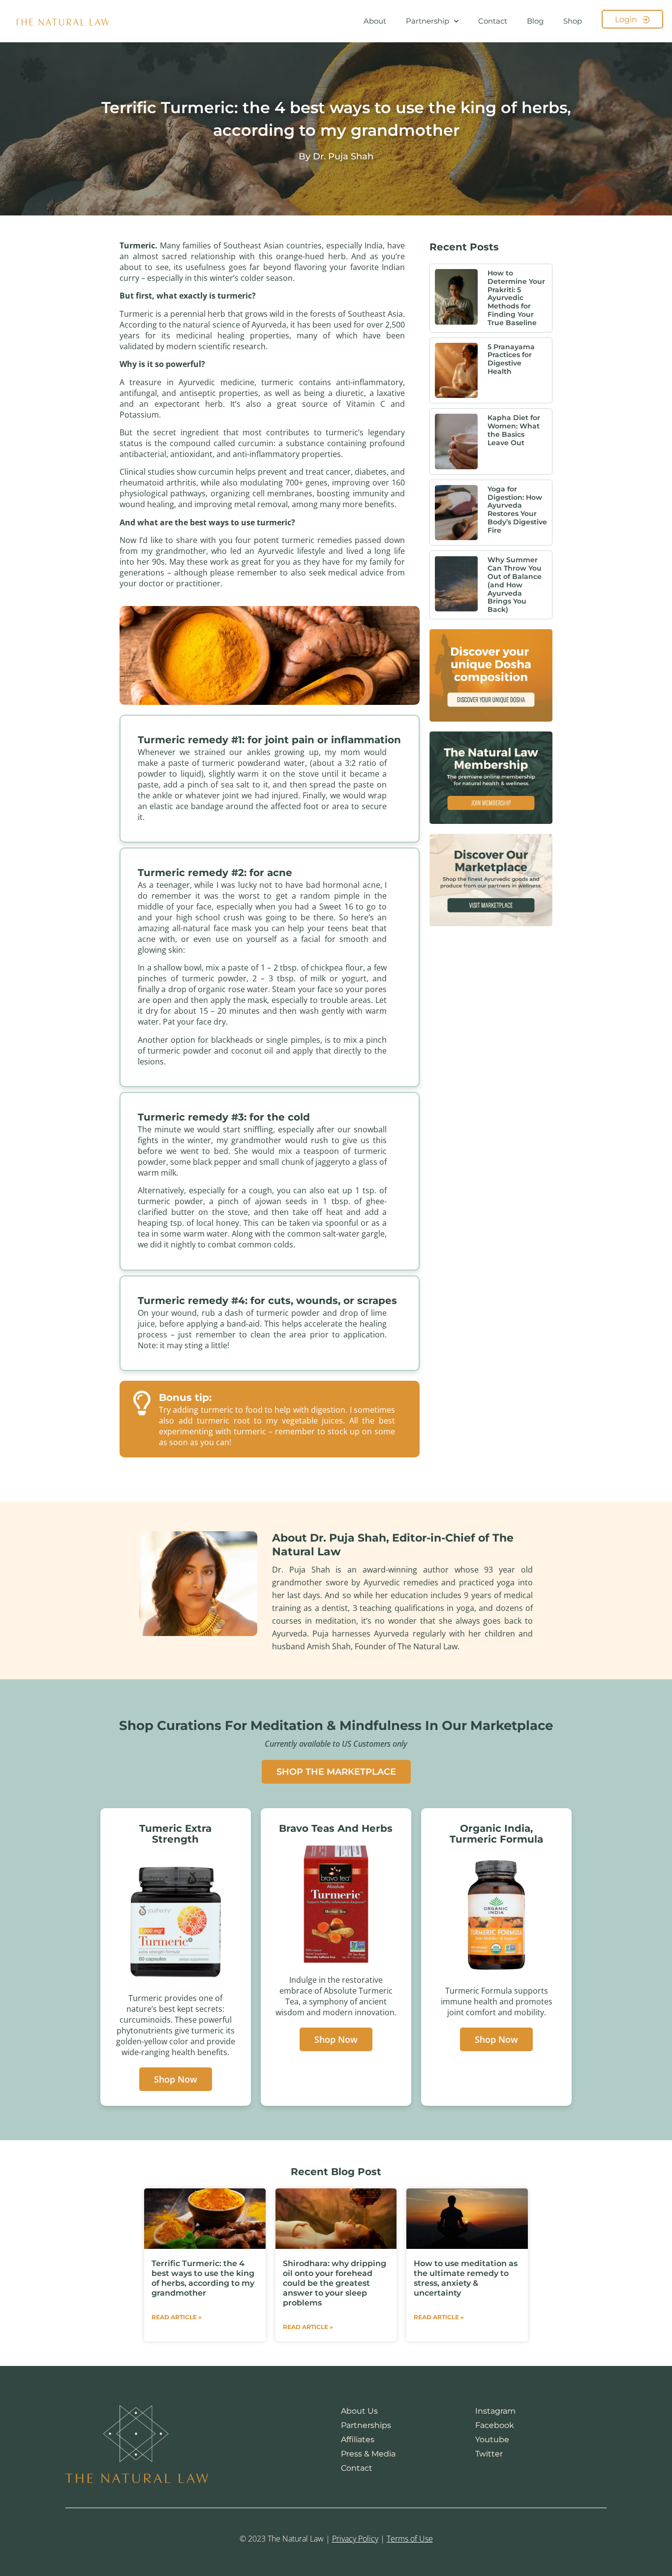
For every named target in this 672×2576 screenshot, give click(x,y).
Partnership (428, 21)
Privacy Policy (355, 2539)
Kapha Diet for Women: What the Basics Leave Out (514, 430)
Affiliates (358, 2440)
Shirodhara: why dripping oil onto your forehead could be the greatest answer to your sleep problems (335, 2283)
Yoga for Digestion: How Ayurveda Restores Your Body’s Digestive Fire (517, 510)
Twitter (489, 2454)
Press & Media (368, 2454)
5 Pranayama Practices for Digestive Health (511, 359)
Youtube (492, 2440)
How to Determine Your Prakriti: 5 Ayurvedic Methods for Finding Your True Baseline (516, 298)
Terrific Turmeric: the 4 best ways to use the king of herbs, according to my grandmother (203, 2278)
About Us (359, 2411)
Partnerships (366, 2425)
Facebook (495, 2425)
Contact (493, 21)
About (375, 21)
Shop (573, 21)
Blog (535, 21)
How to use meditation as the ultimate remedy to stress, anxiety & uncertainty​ (466, 2278)
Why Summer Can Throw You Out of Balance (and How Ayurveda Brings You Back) (515, 585)
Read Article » (177, 2317)
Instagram (495, 2411)
